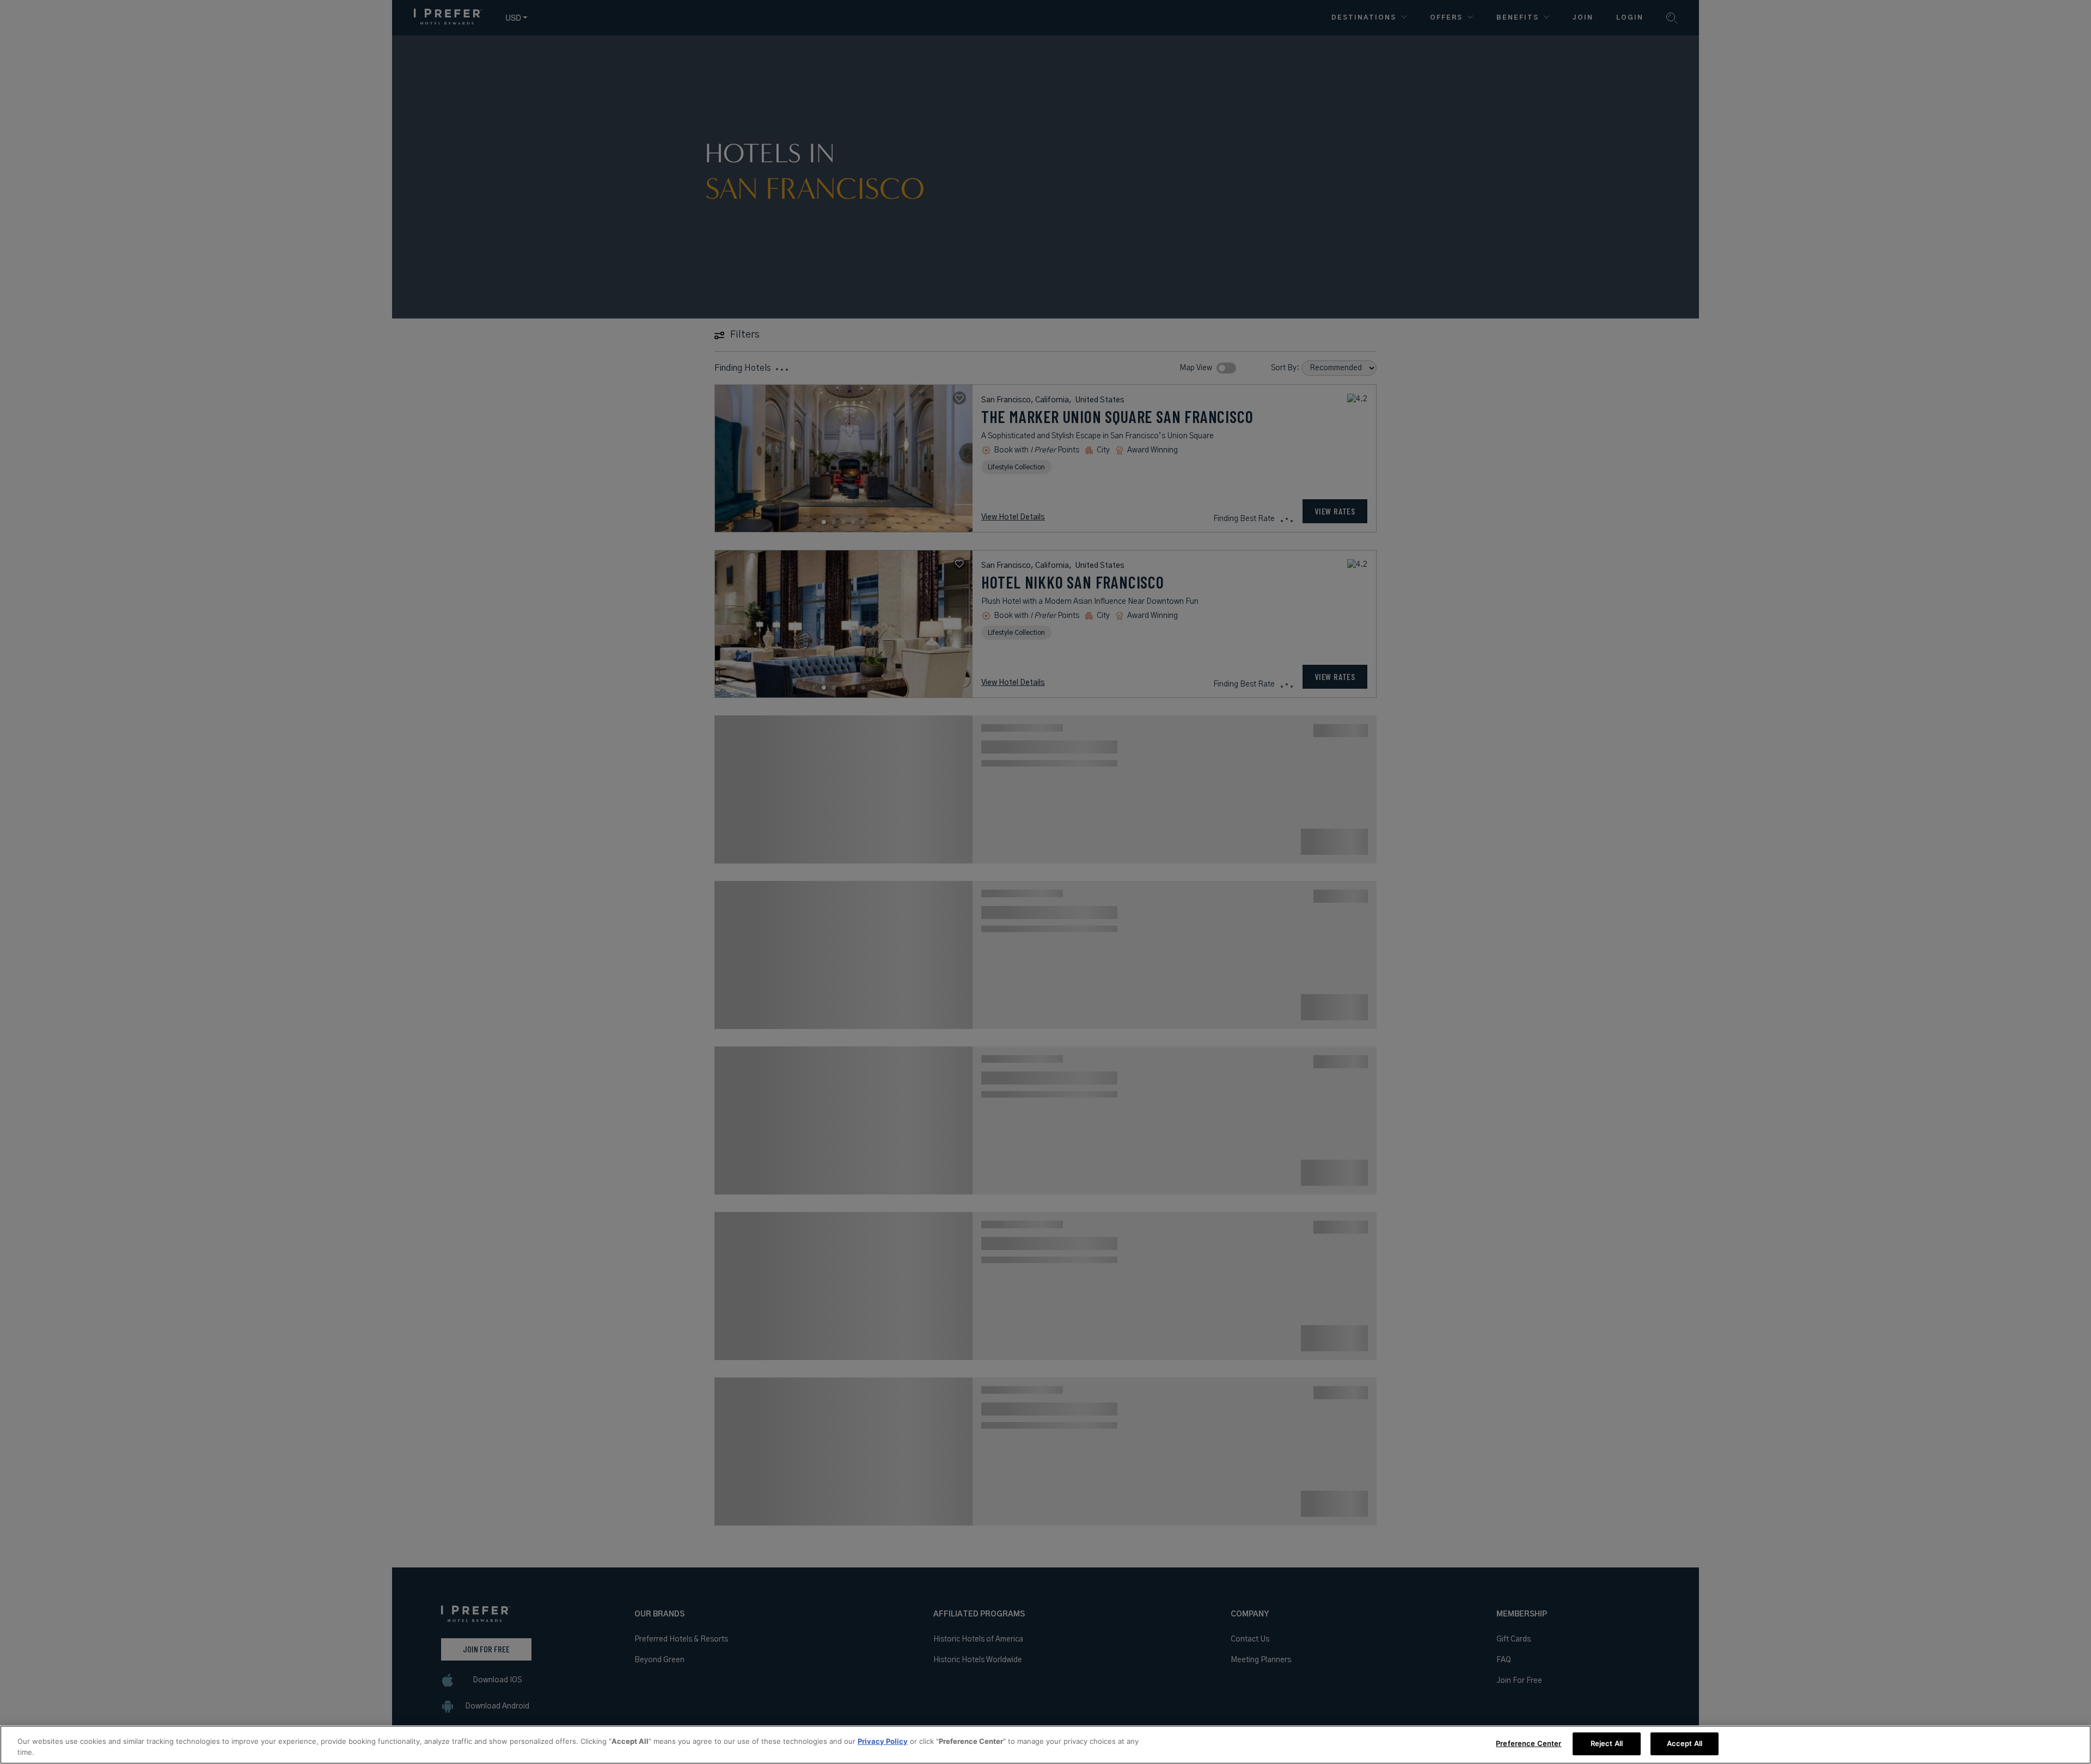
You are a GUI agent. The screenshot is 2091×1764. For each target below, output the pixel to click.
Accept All (1685, 1743)
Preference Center (1528, 1743)
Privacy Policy (883, 1741)
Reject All (1607, 1743)
